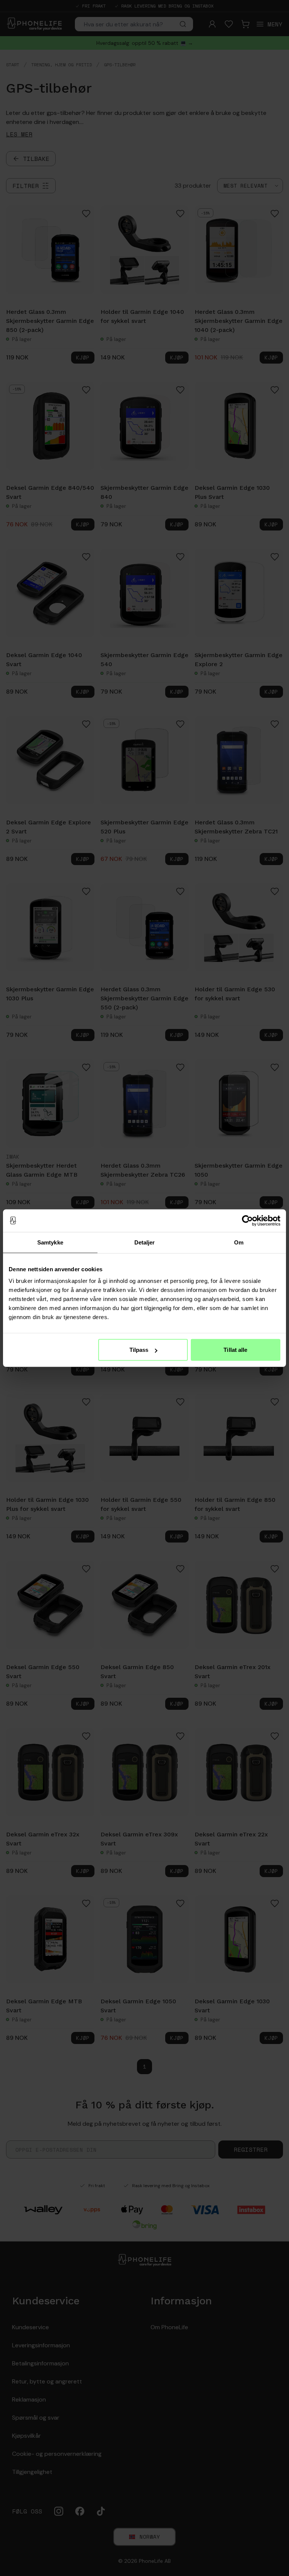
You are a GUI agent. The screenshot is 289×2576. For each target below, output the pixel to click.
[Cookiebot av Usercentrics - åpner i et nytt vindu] (247, 1220)
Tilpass (139, 1350)
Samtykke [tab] (50, 1242)
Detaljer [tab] (145, 1242)
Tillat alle (235, 1350)
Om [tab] (239, 1242)
